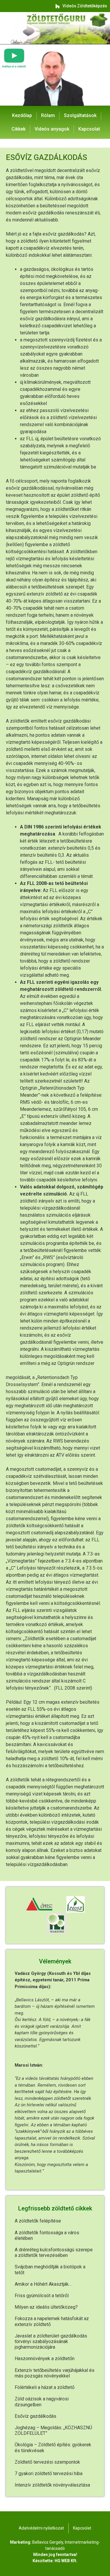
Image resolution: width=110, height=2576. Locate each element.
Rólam (48, 115)
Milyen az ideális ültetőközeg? (46, 2307)
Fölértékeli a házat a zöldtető (45, 2387)
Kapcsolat (89, 129)
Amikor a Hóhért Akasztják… (43, 2284)
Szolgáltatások (80, 115)
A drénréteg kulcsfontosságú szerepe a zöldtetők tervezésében (54, 2252)
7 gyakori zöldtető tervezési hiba (49, 2474)
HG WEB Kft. (66, 2561)
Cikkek (18, 129)
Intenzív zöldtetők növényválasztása (52, 2485)
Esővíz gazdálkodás (35, 2416)
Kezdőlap (22, 115)
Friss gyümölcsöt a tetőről (42, 2296)
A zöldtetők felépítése (38, 2221)
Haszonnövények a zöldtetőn (45, 2359)
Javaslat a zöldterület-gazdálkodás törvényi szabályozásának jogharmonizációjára (51, 2341)
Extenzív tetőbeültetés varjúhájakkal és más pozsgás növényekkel (55, 2373)
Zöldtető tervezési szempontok (47, 2462)
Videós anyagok (52, 129)
